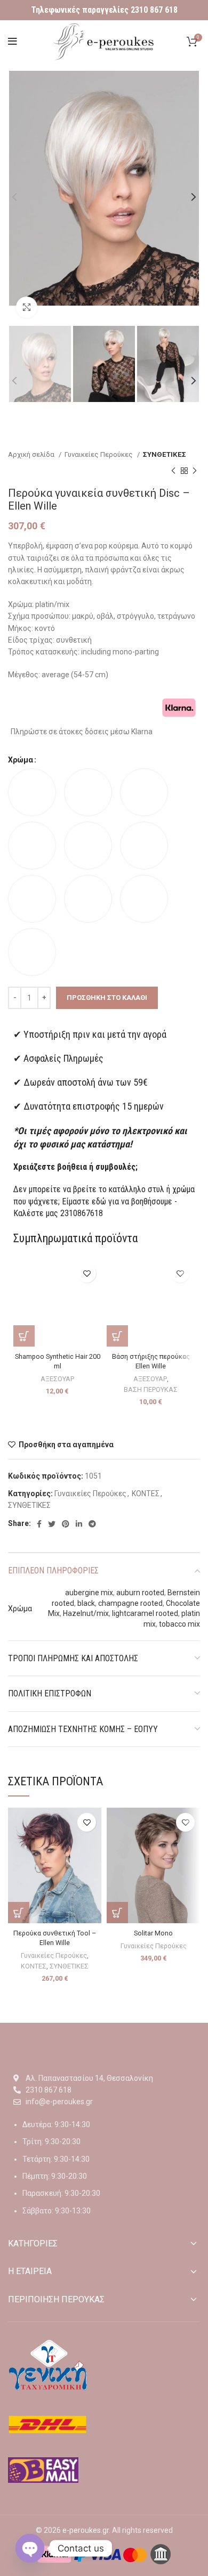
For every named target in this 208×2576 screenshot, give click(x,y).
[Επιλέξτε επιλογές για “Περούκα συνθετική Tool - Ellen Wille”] (19, 1913)
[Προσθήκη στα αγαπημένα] (87, 1273)
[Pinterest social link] (66, 1524)
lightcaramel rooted (145, 1613)
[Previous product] (173, 471)
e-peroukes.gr (86, 2530)
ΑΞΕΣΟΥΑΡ (57, 1379)
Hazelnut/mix (86, 1613)
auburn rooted (140, 1593)
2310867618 (82, 1213)
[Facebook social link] (39, 1524)
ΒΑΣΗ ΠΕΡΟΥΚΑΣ (151, 1389)
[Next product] (195, 471)
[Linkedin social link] (79, 1524)
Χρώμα (21, 760)
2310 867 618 (154, 10)
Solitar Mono (153, 1933)
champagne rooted (130, 1603)
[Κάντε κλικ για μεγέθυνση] (27, 307)
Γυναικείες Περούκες (99, 454)
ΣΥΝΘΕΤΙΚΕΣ (165, 454)
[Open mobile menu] (13, 42)
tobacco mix (179, 1624)
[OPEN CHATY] (30, 2548)
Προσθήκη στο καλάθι (107, 998)
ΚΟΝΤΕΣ (146, 1494)
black (86, 1603)
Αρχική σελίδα (32, 454)
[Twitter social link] (52, 1524)
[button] (24, 1336)
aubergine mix (89, 1593)
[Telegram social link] (92, 1524)
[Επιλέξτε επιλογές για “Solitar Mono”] (117, 1913)
